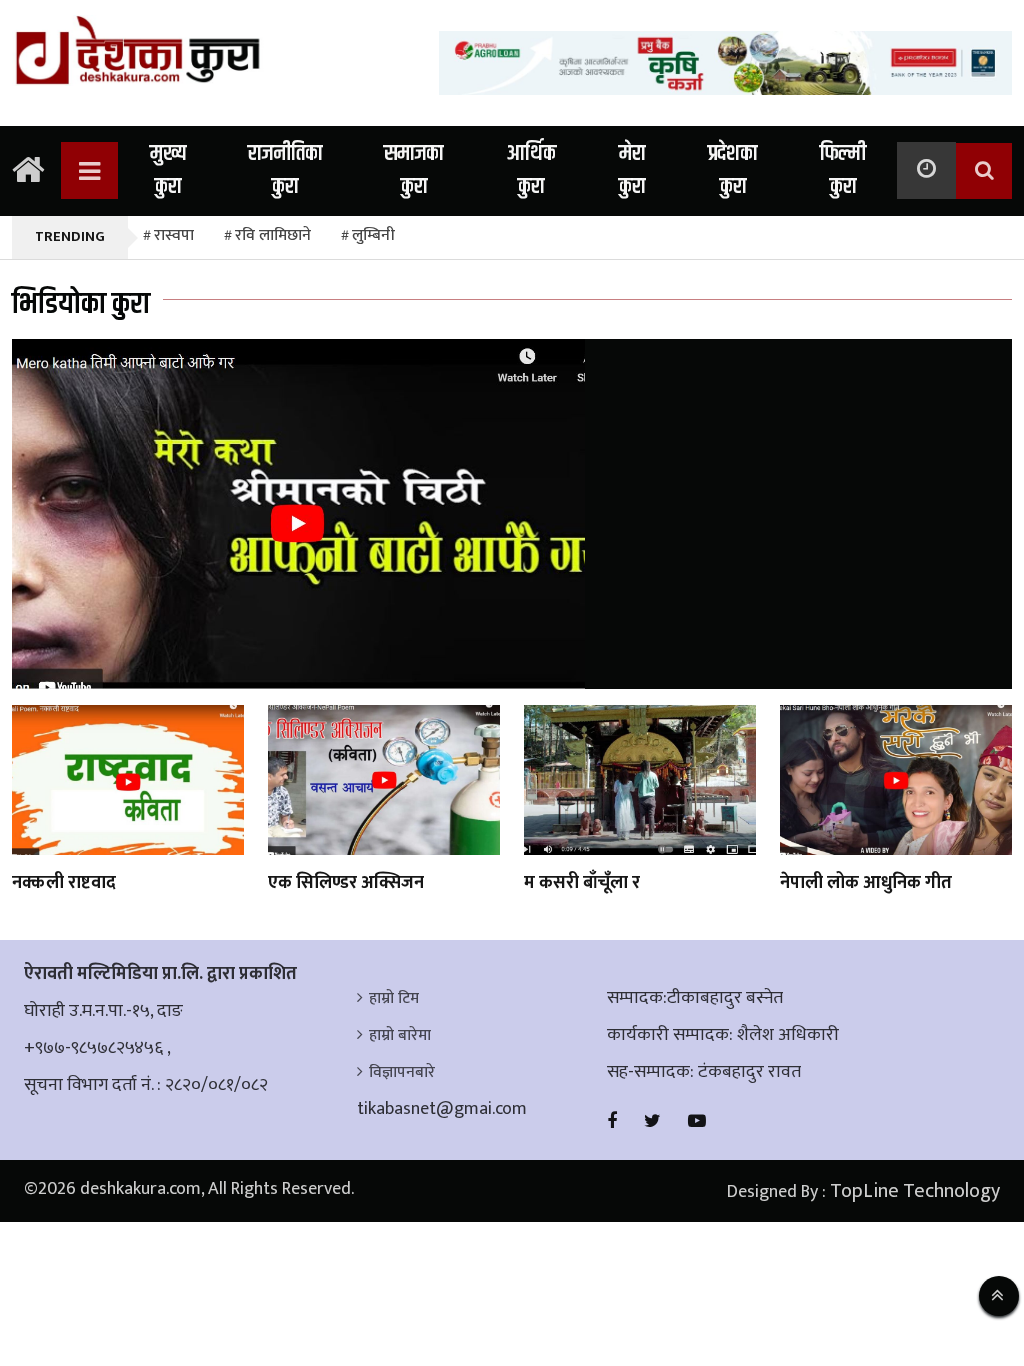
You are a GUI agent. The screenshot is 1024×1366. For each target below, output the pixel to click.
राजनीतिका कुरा (285, 170)
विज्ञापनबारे (402, 1072)
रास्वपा (174, 235)
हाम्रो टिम (394, 998)
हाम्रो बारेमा (400, 1035)
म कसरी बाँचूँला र (582, 883)
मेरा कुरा (632, 170)
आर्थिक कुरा (531, 170)
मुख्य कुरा (168, 170)
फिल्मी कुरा (843, 170)
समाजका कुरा (413, 170)
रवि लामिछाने (273, 235)
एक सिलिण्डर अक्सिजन (346, 883)
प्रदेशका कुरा (732, 170)
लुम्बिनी (373, 235)
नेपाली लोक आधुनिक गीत (866, 883)
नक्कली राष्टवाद (64, 883)
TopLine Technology (915, 1191)
